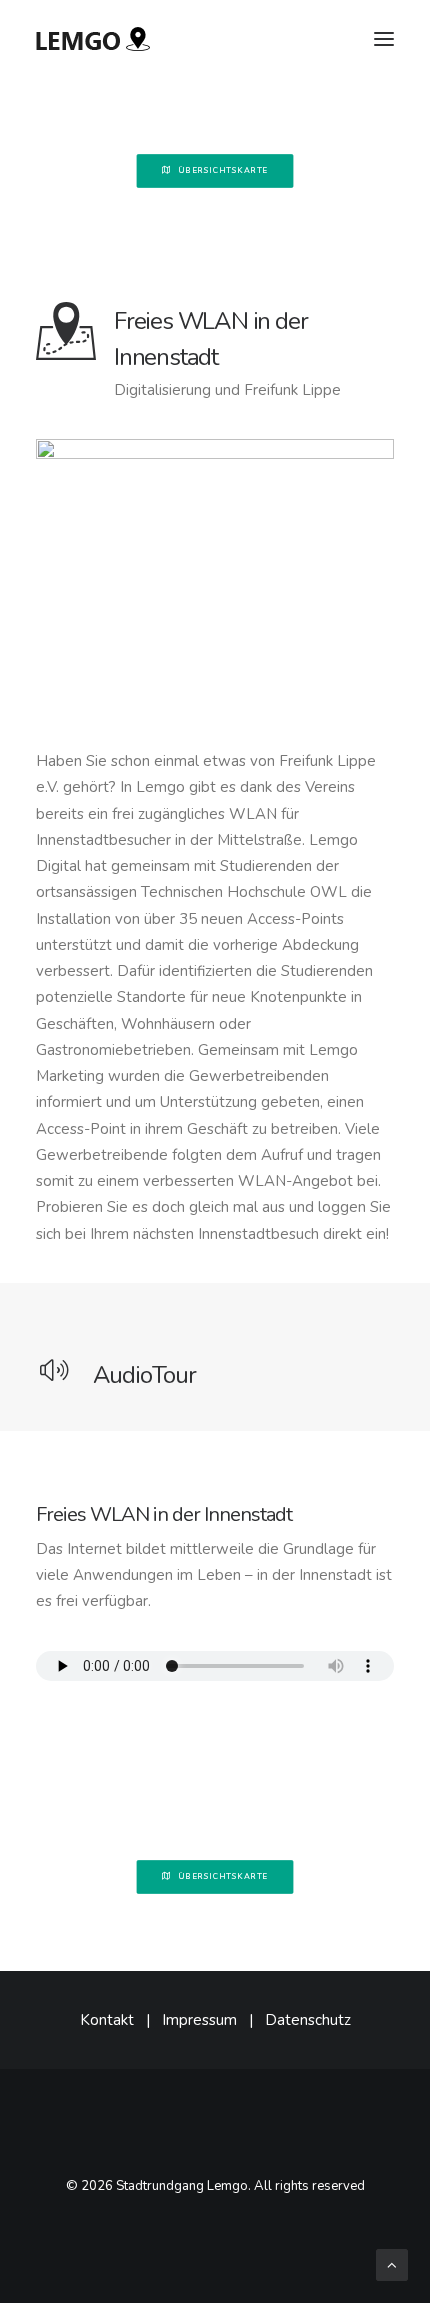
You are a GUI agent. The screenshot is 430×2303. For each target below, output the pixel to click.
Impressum (199, 2020)
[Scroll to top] (392, 2264)
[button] (384, 39)
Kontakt (107, 2020)
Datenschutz (308, 2020)
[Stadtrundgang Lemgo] (93, 39)
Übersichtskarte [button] (223, 170)
